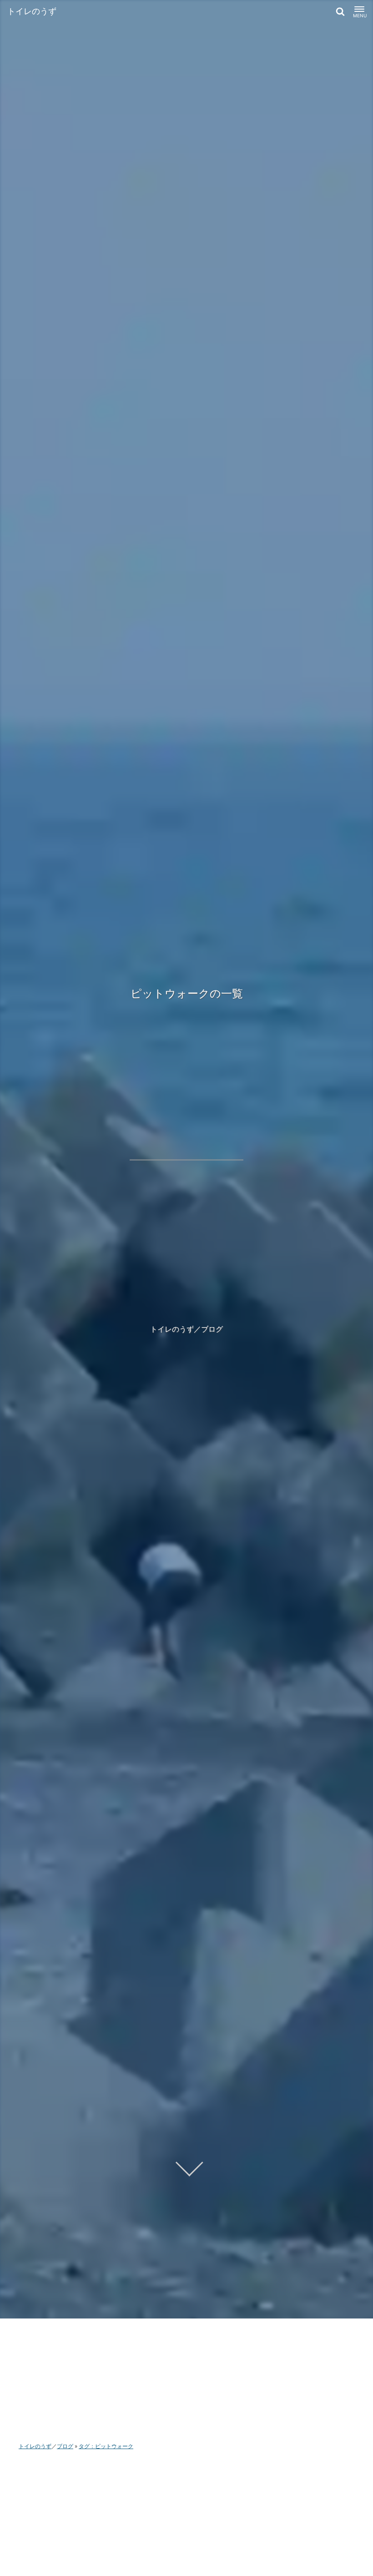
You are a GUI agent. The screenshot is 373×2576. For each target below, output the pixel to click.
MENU (359, 15)
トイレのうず (32, 11)
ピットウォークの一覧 (187, 993)
